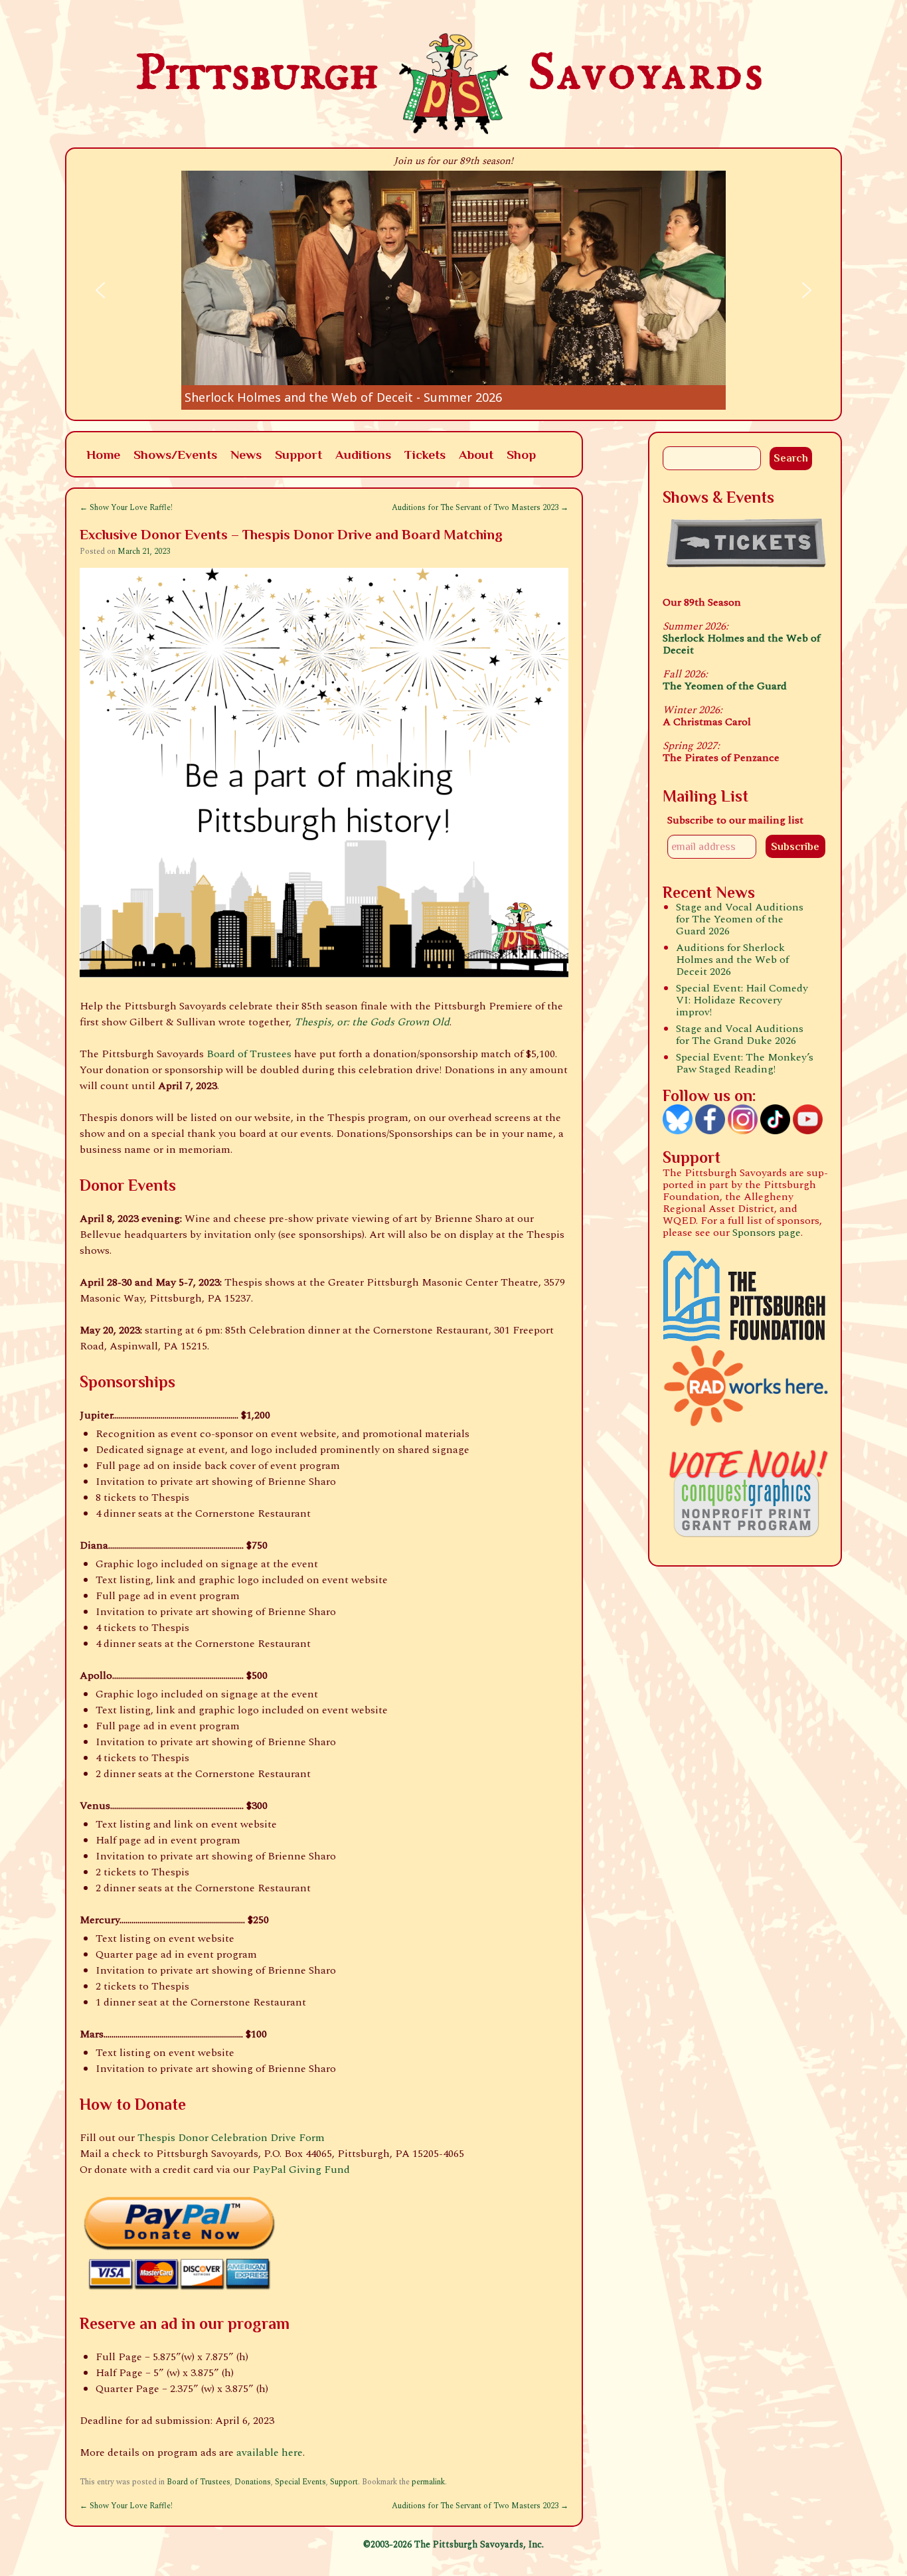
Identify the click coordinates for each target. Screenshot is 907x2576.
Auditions (363, 454)
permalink (428, 2482)
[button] (453, 290)
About (476, 454)
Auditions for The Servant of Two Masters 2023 (480, 508)
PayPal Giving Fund (301, 2170)
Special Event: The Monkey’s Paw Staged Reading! (745, 1063)
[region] (453, 290)
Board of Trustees (249, 1054)
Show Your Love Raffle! (126, 508)
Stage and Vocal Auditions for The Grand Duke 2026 (740, 1035)
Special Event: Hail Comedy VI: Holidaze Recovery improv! (742, 1000)
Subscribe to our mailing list (735, 820)
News (246, 454)
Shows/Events (175, 454)
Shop (521, 454)
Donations (253, 2482)
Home (103, 454)
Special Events (300, 2482)
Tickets (425, 454)
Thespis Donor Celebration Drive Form (231, 2138)
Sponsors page (767, 1233)
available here (270, 2452)
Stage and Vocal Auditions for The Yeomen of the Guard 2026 (740, 919)
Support (298, 454)
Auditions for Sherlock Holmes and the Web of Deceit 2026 (732, 960)
